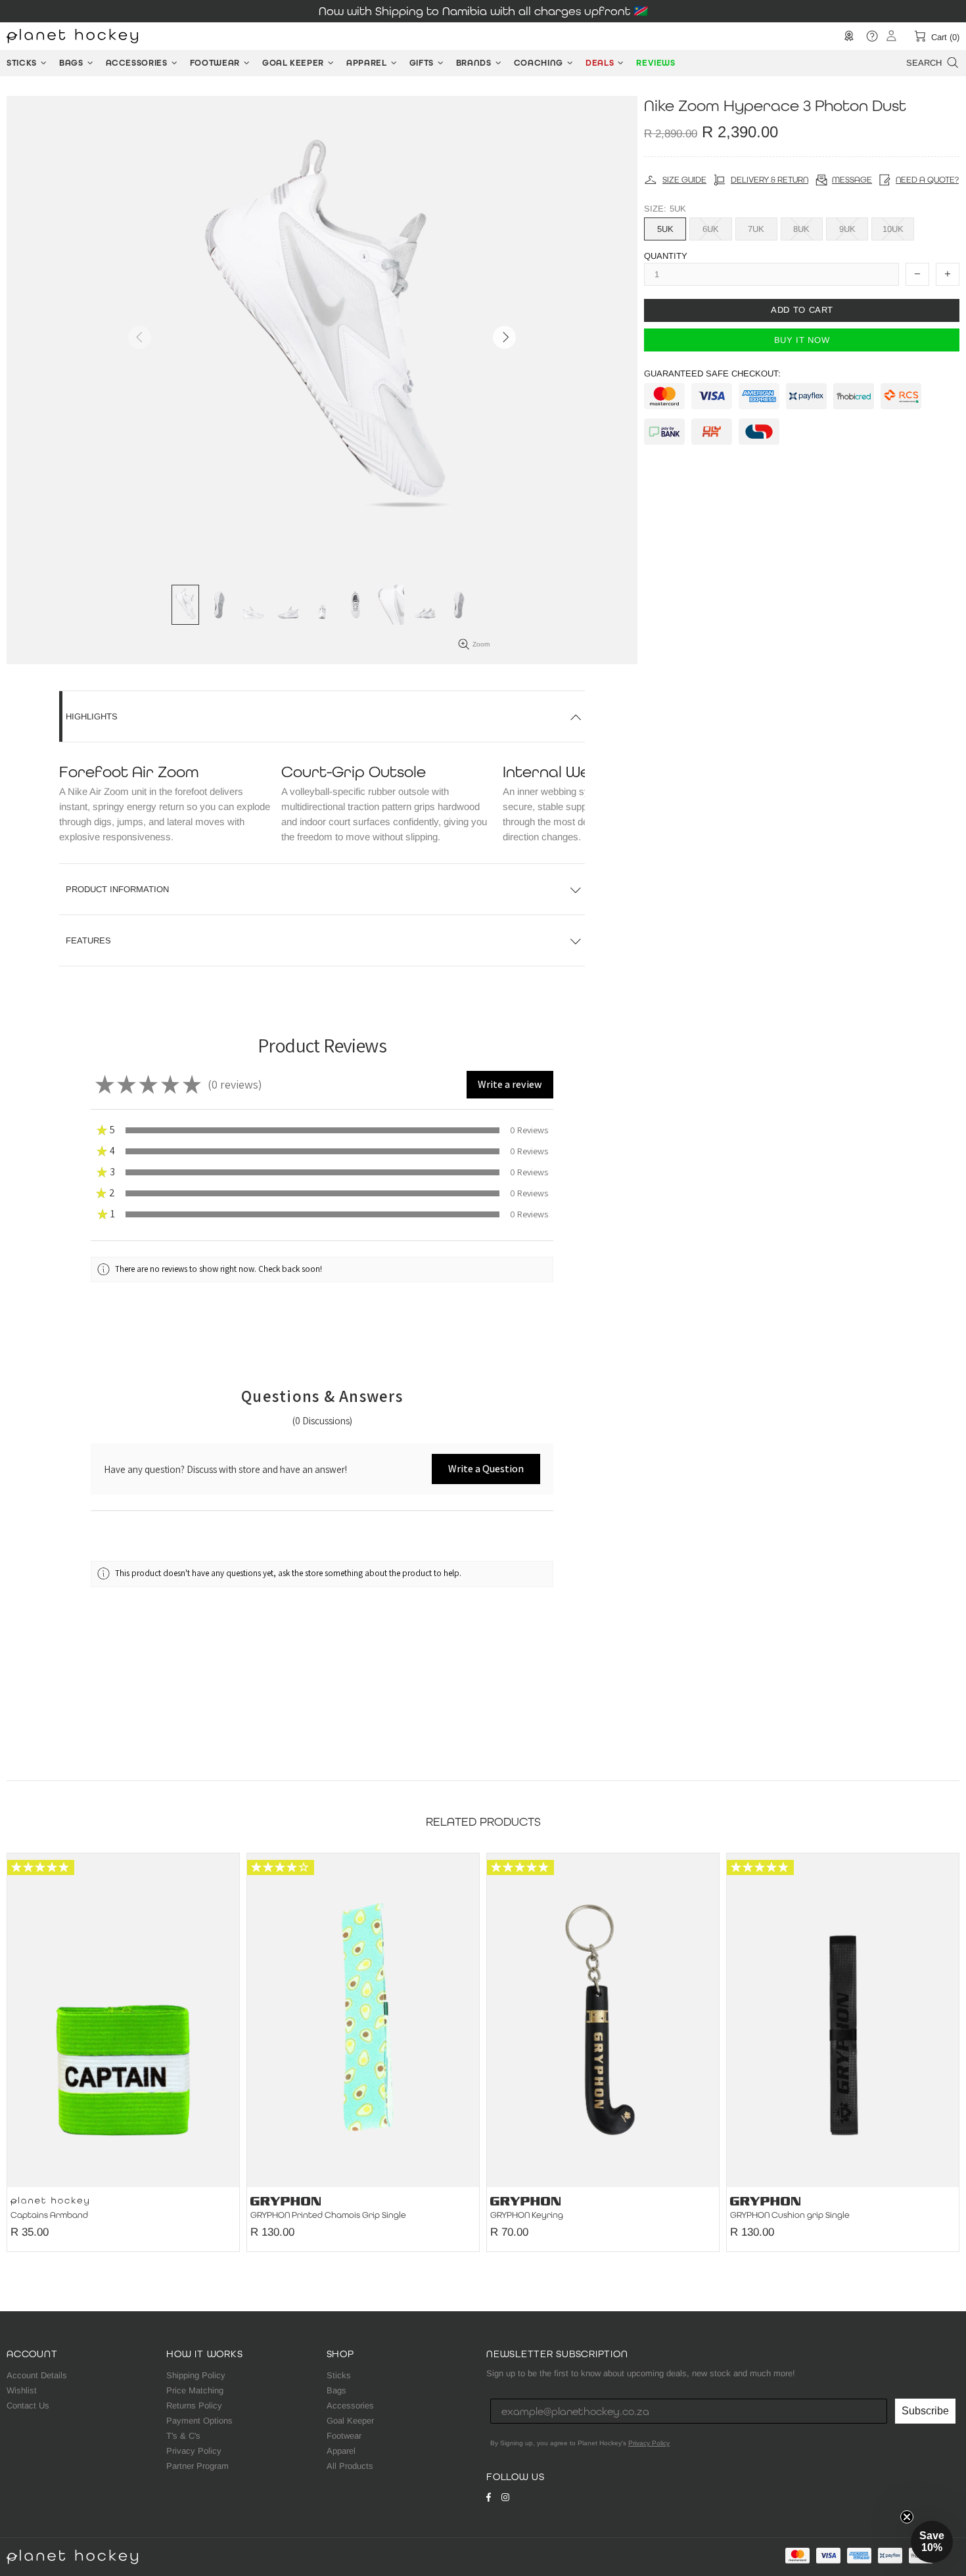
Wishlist (22, 2390)
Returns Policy (194, 2406)
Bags (336, 2390)
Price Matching (195, 2390)
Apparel (341, 2451)
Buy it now (802, 339)
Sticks (339, 2375)
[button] (510, 1085)
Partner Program (197, 2466)
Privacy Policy (194, 2451)
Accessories (350, 2406)
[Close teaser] (907, 2517)
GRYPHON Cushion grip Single (790, 2215)
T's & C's (183, 2436)
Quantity (666, 256)
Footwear (344, 2436)
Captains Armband (49, 2215)
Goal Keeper (350, 2421)
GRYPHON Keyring (527, 2215)
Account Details (37, 2375)
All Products (350, 2466)
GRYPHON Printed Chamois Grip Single (328, 2215)
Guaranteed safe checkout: (712, 373)
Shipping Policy (196, 2375)
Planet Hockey (72, 36)
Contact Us (28, 2406)
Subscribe (925, 2411)
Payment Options (199, 2421)
